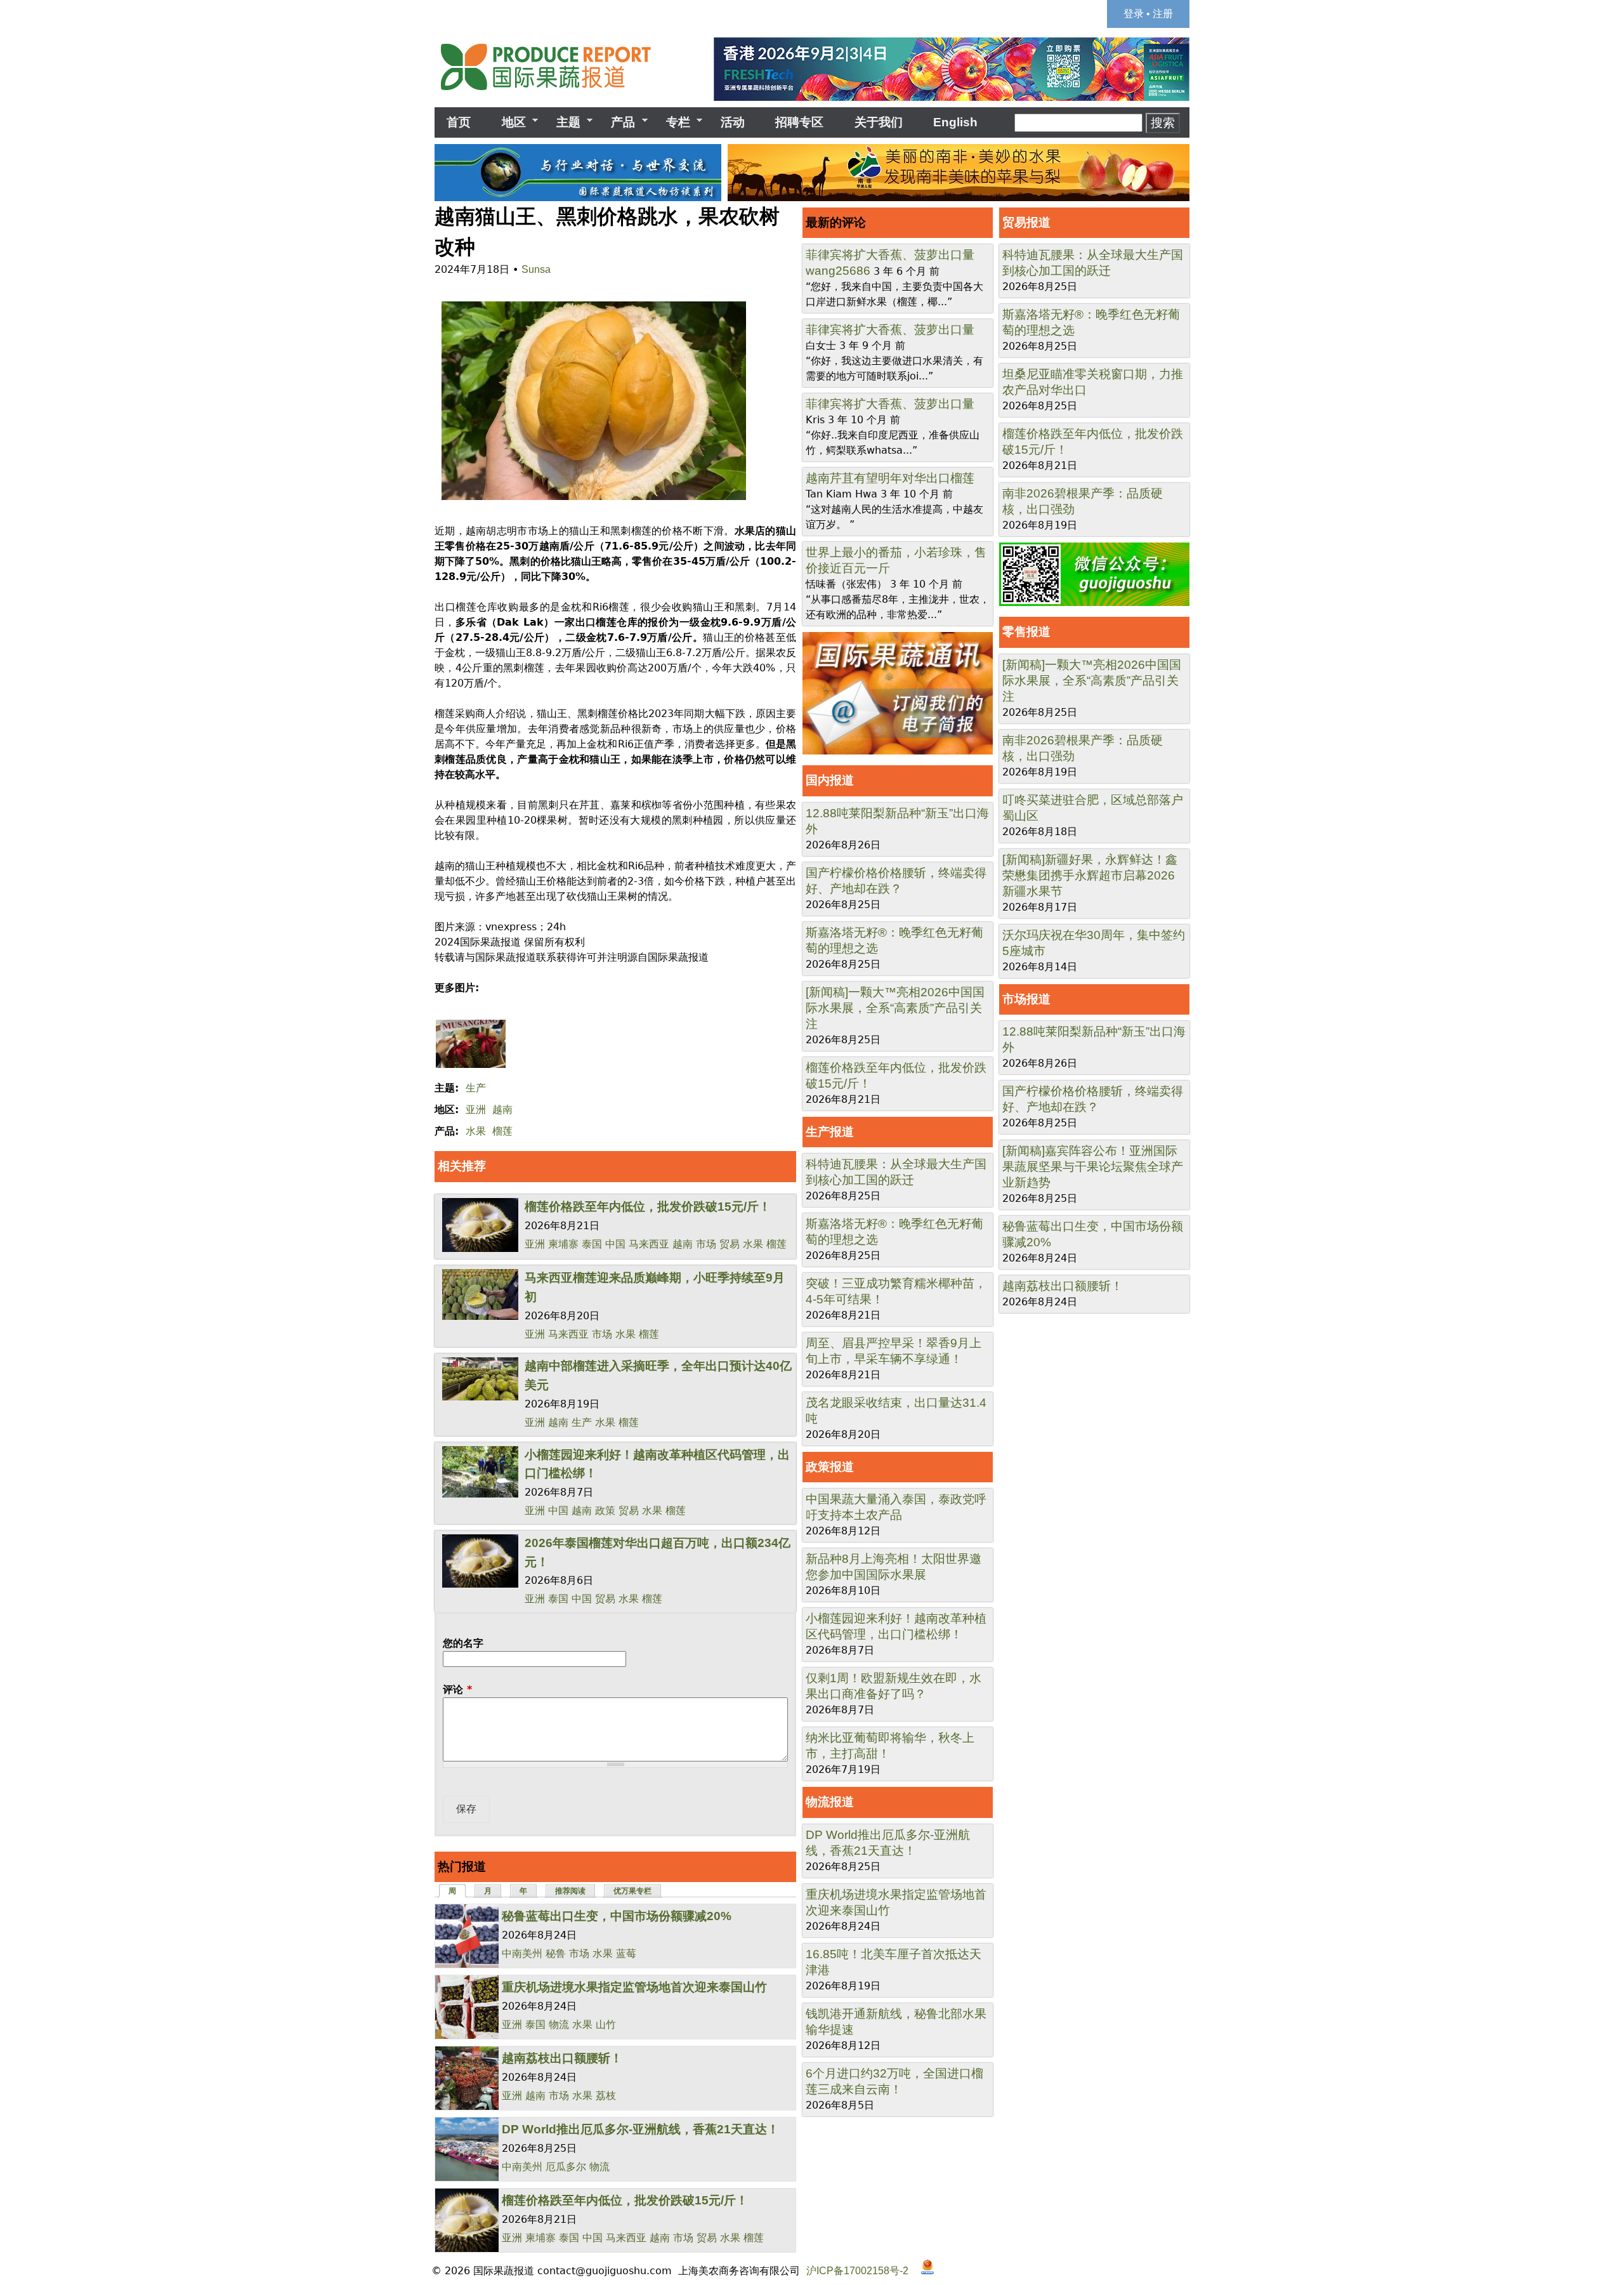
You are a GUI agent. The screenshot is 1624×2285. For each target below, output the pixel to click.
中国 (615, 1244)
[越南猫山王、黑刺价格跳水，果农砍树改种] (590, 500)
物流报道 (830, 1802)
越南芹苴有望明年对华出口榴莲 (890, 478)
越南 (502, 1110)
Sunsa (536, 269)
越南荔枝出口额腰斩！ (562, 2058)
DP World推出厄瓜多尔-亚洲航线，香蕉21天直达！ (640, 2129)
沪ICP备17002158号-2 (857, 2271)
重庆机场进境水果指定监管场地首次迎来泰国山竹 (634, 1987)
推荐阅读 (570, 1891)
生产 (476, 1088)
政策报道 (830, 1467)
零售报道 (1026, 632)
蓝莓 (626, 1953)
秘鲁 (556, 1953)
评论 (457, 1689)
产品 (617, 122)
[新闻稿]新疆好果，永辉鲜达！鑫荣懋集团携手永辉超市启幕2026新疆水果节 (1090, 875)
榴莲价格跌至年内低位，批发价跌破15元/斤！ (648, 1207)
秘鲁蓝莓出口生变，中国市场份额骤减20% (617, 1916)
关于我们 (879, 122)
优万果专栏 (632, 1891)
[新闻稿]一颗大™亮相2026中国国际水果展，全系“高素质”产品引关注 (895, 1008)
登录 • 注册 (1148, 14)
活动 (733, 122)
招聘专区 (799, 122)
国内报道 (830, 780)
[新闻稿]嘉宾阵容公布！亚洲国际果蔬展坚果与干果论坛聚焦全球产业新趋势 (1093, 1167)
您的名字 (463, 1643)
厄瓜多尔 (566, 2167)
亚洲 (476, 1110)
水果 (476, 1131)
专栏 (672, 122)
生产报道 (830, 1132)
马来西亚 (649, 1244)
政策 (605, 1511)
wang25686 (838, 271)
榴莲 (502, 1131)
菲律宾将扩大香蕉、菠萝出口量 (890, 255)
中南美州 (522, 1953)
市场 (706, 1244)
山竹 (606, 2025)
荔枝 (606, 2096)
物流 (559, 2025)
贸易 (730, 1244)
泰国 (592, 1244)
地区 (507, 122)
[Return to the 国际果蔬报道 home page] (555, 94)
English (955, 122)
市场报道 (1026, 999)
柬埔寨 (563, 1244)
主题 (562, 122)
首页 (459, 122)
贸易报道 (1026, 222)
